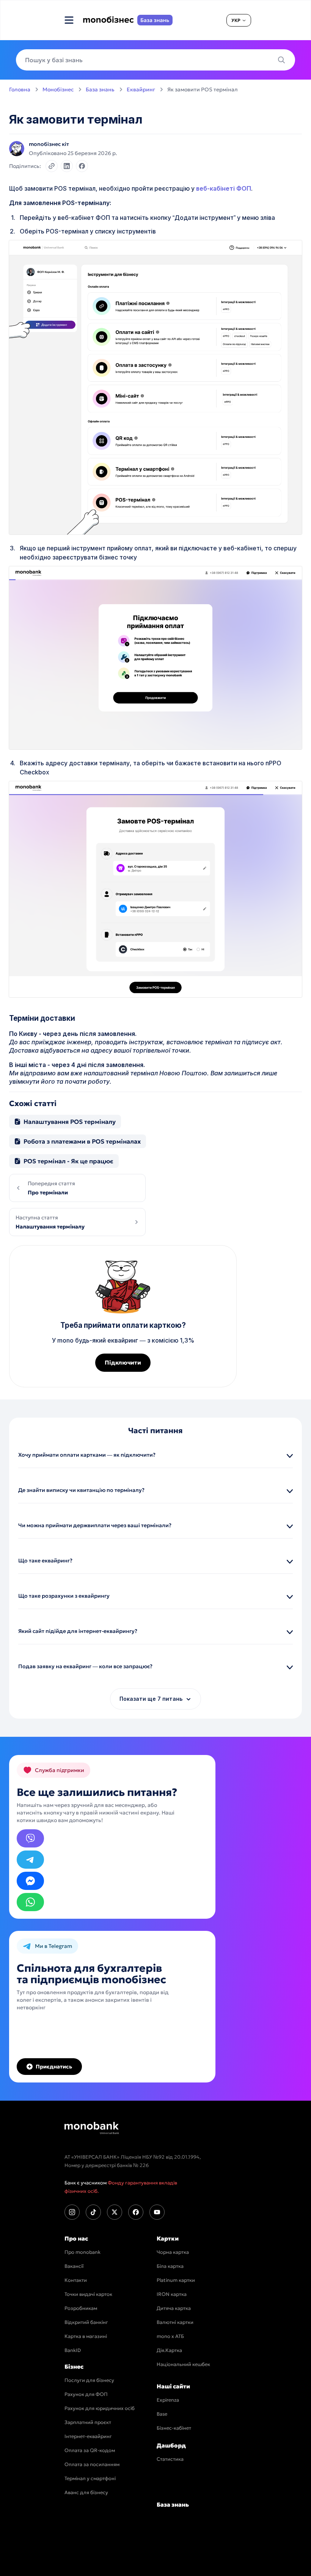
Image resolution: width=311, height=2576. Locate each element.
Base (162, 2414)
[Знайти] (284, 60)
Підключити (123, 1362)
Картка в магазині (86, 2336)
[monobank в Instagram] (72, 2212)
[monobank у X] (115, 2212)
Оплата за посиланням (92, 2464)
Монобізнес (58, 89)
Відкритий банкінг (86, 2322)
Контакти (76, 2280)
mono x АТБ (170, 2336)
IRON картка (172, 2294)
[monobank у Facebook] (136, 2212)
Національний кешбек (183, 2364)
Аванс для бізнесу (86, 2492)
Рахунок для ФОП (86, 2394)
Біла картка (170, 2266)
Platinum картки (176, 2280)
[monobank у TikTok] (93, 2212)
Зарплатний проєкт (88, 2422)
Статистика (170, 2459)
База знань (100, 89)
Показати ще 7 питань (151, 1699)
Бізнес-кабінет (174, 2428)
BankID (73, 2350)
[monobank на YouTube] (157, 2212)
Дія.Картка (169, 2350)
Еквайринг (141, 89)
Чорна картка (173, 2252)
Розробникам (81, 2308)
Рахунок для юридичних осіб (100, 2408)
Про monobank (82, 2252)
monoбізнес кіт (49, 144)
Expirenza (168, 2400)
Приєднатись (54, 2067)
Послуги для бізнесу (89, 2380)
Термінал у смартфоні (90, 2478)
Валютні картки (175, 2322)
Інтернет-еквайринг (88, 2436)
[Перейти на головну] (92, 2128)
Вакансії (74, 2266)
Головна (20, 89)
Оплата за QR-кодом (90, 2450)
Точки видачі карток (88, 2294)
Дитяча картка (174, 2308)
